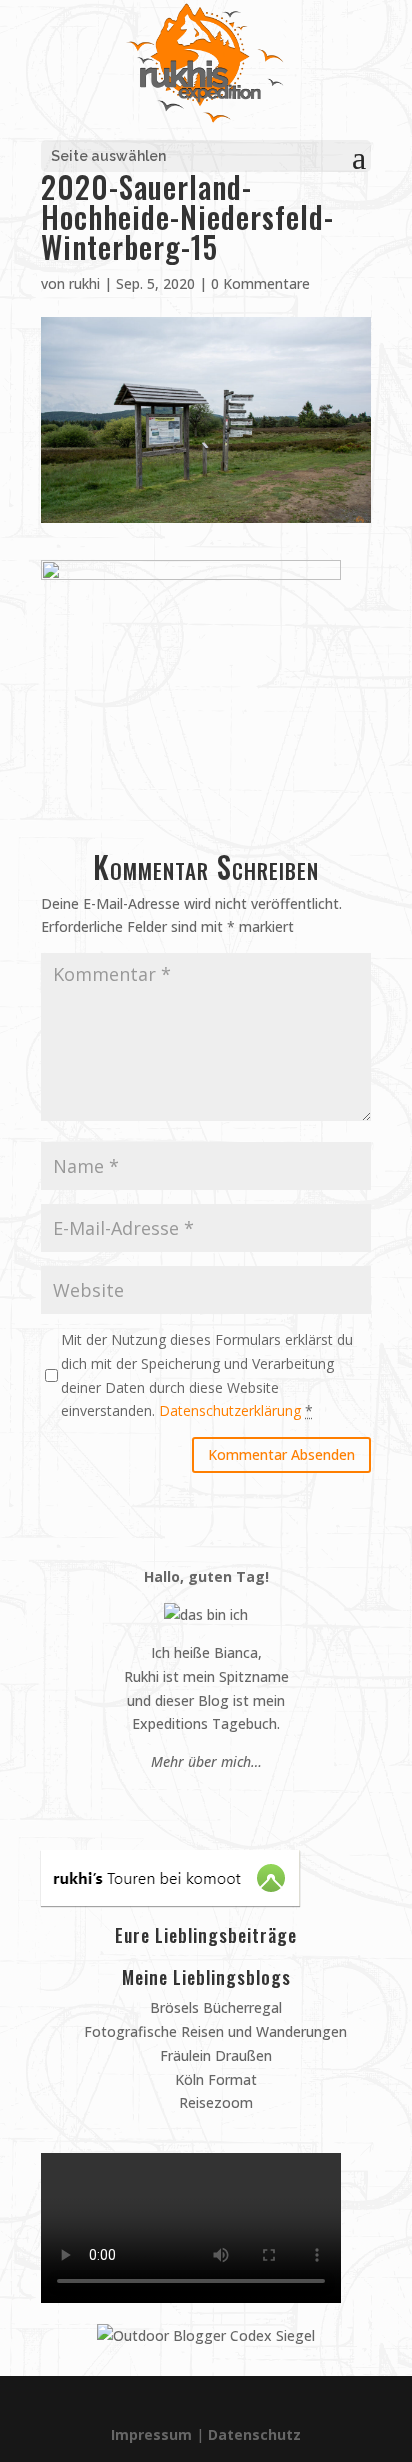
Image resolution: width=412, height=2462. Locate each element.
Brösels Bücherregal (214, 2007)
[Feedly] (253, 1799)
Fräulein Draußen (214, 2055)
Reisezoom (214, 2102)
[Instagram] (196, 1799)
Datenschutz (254, 2434)
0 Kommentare (260, 283)
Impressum (151, 2434)
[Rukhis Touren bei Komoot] (170, 1900)
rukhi (84, 283)
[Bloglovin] (234, 1799)
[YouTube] (215, 1799)
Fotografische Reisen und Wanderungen (213, 2031)
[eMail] (158, 1799)
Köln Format (214, 2079)
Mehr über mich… (206, 1761)
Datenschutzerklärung (230, 1410)
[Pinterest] (177, 1799)
